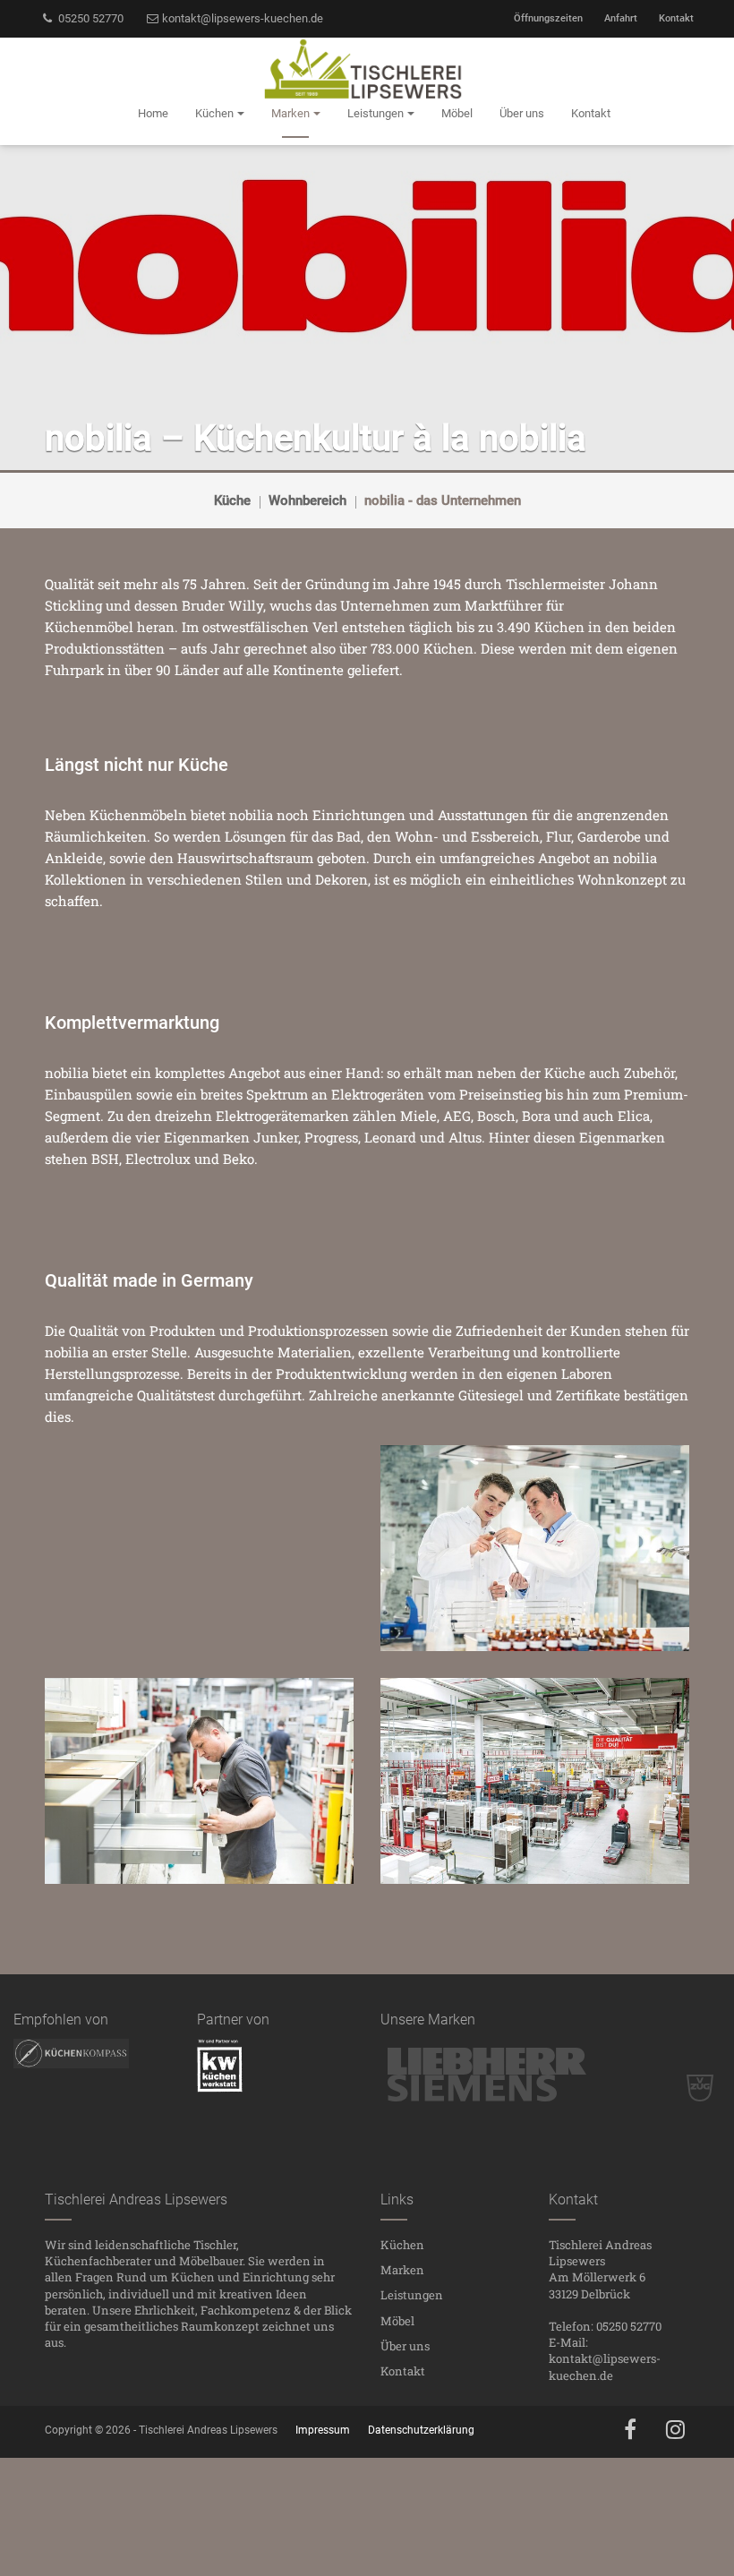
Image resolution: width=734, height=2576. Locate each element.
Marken (402, 2270)
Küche (232, 501)
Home (153, 113)
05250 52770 (90, 18)
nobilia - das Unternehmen (443, 501)
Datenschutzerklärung (421, 2430)
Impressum (323, 2430)
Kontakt (676, 18)
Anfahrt (621, 18)
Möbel (397, 2321)
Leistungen (412, 2295)
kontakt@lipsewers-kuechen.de (241, 18)
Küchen (402, 2245)
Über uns (405, 2346)
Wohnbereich (307, 501)
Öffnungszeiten (548, 18)
